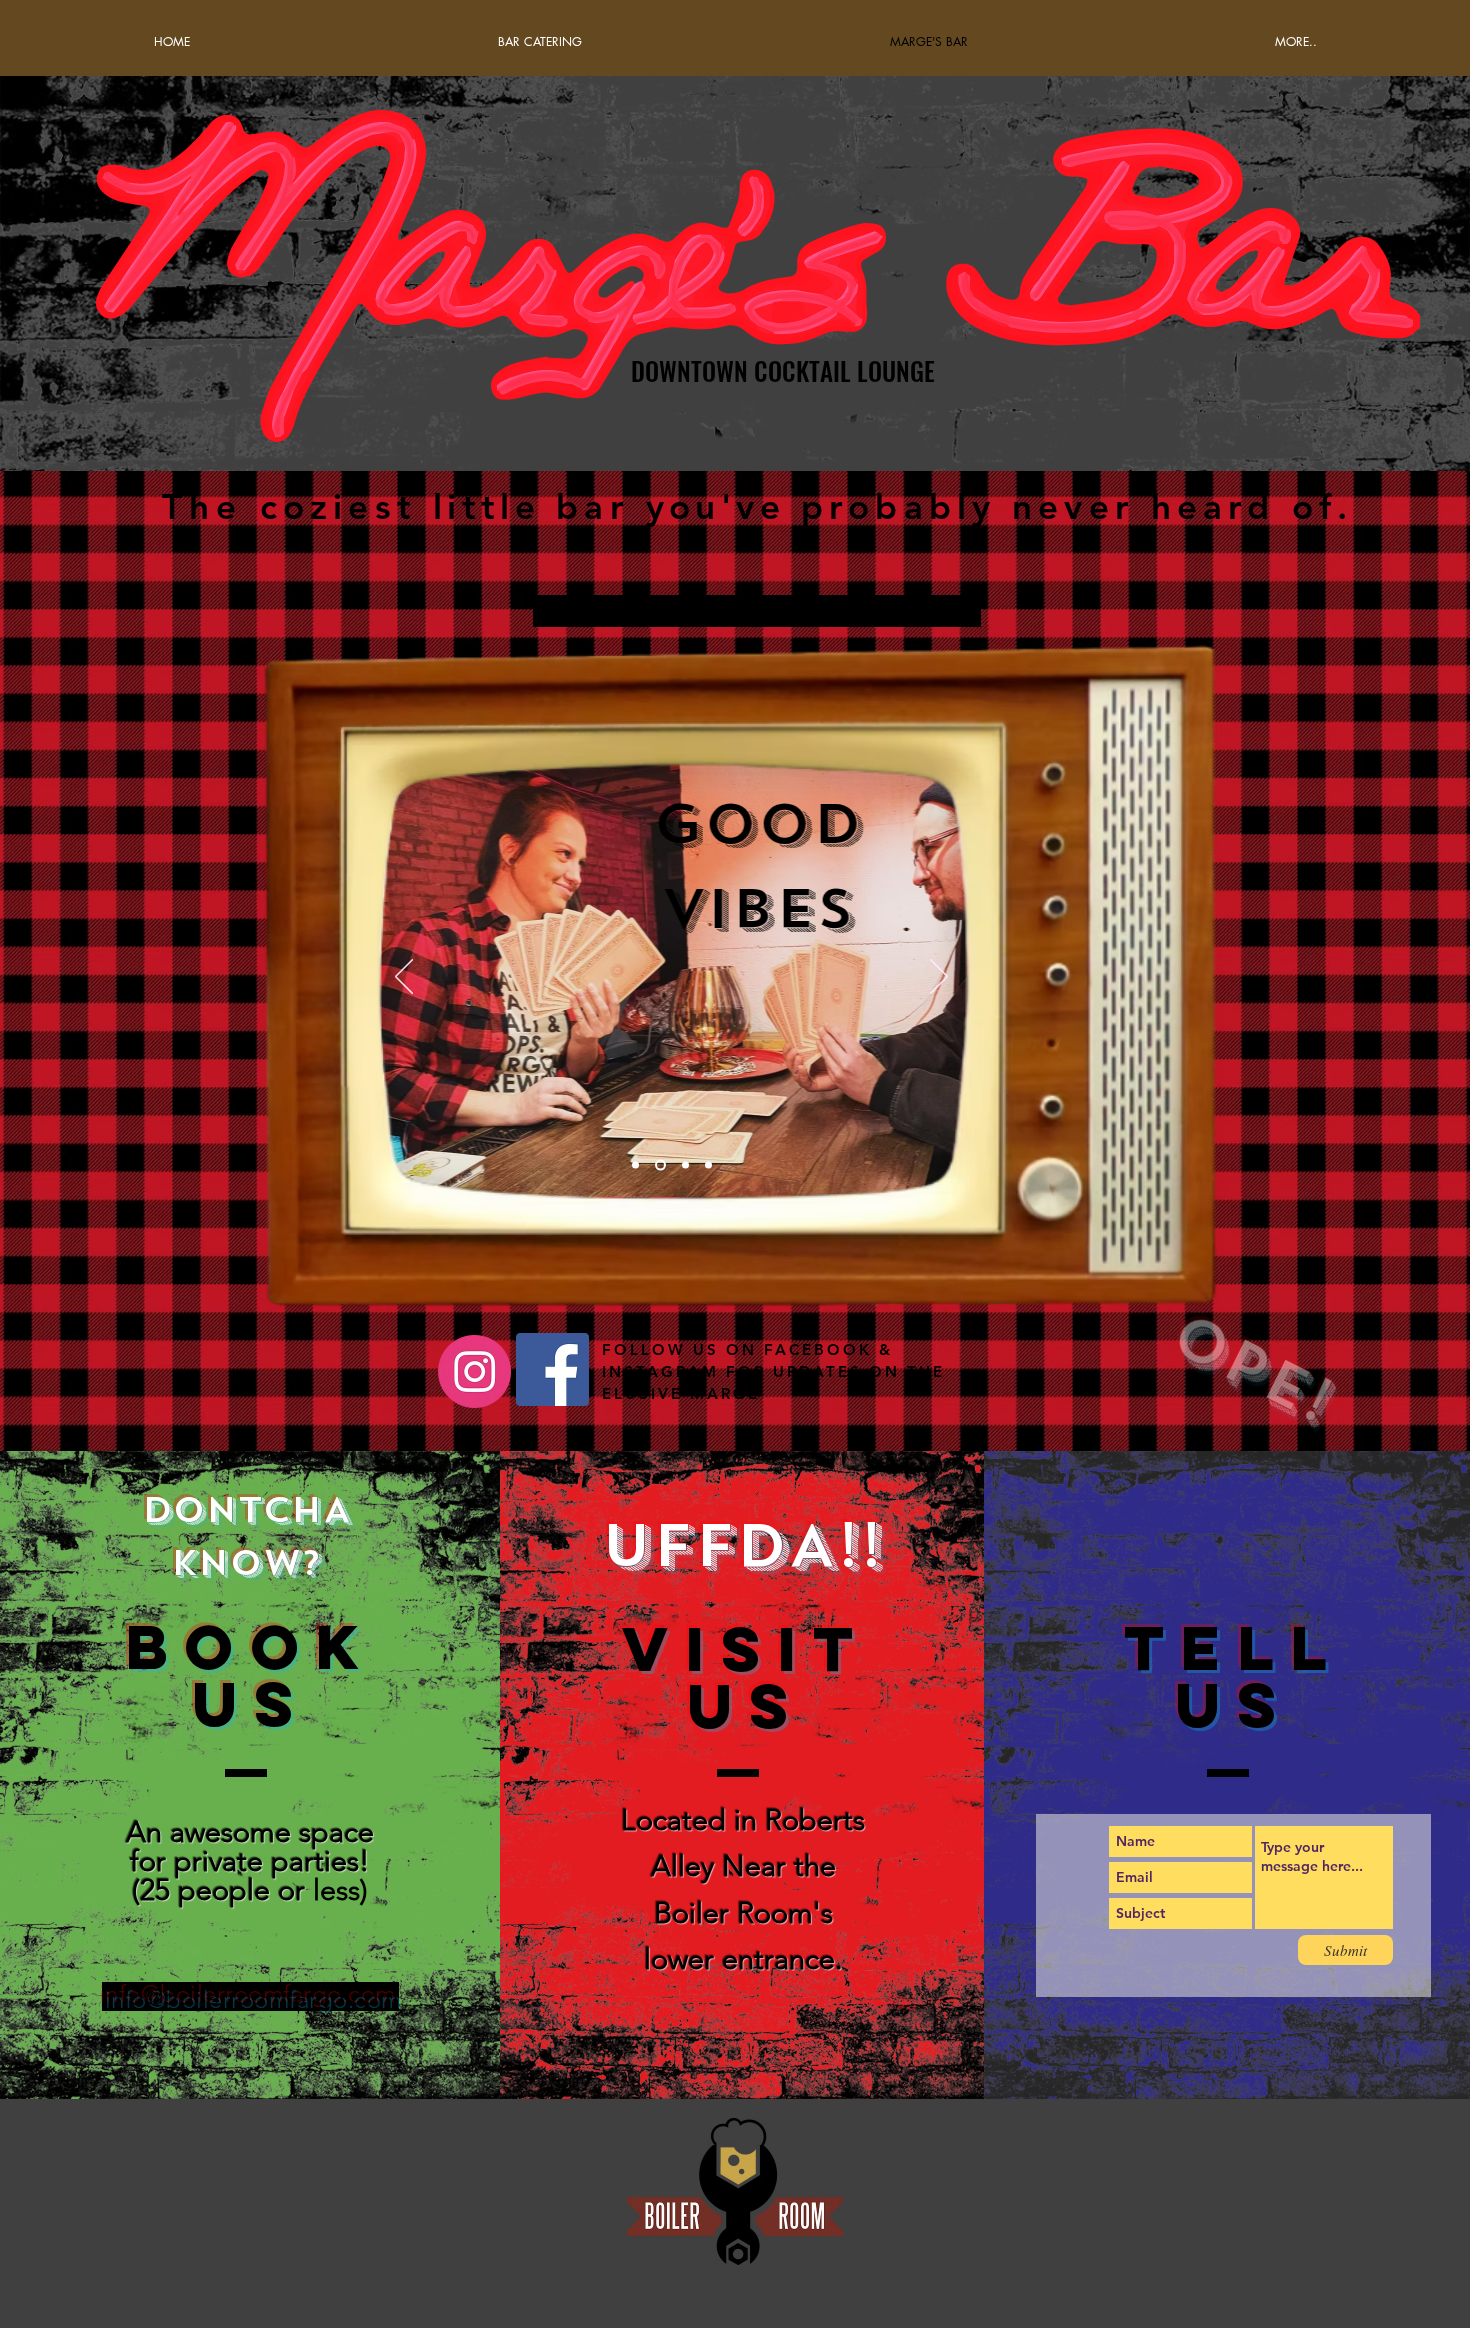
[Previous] (404, 978)
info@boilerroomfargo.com (250, 1996)
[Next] (939, 978)
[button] (1295, 42)
